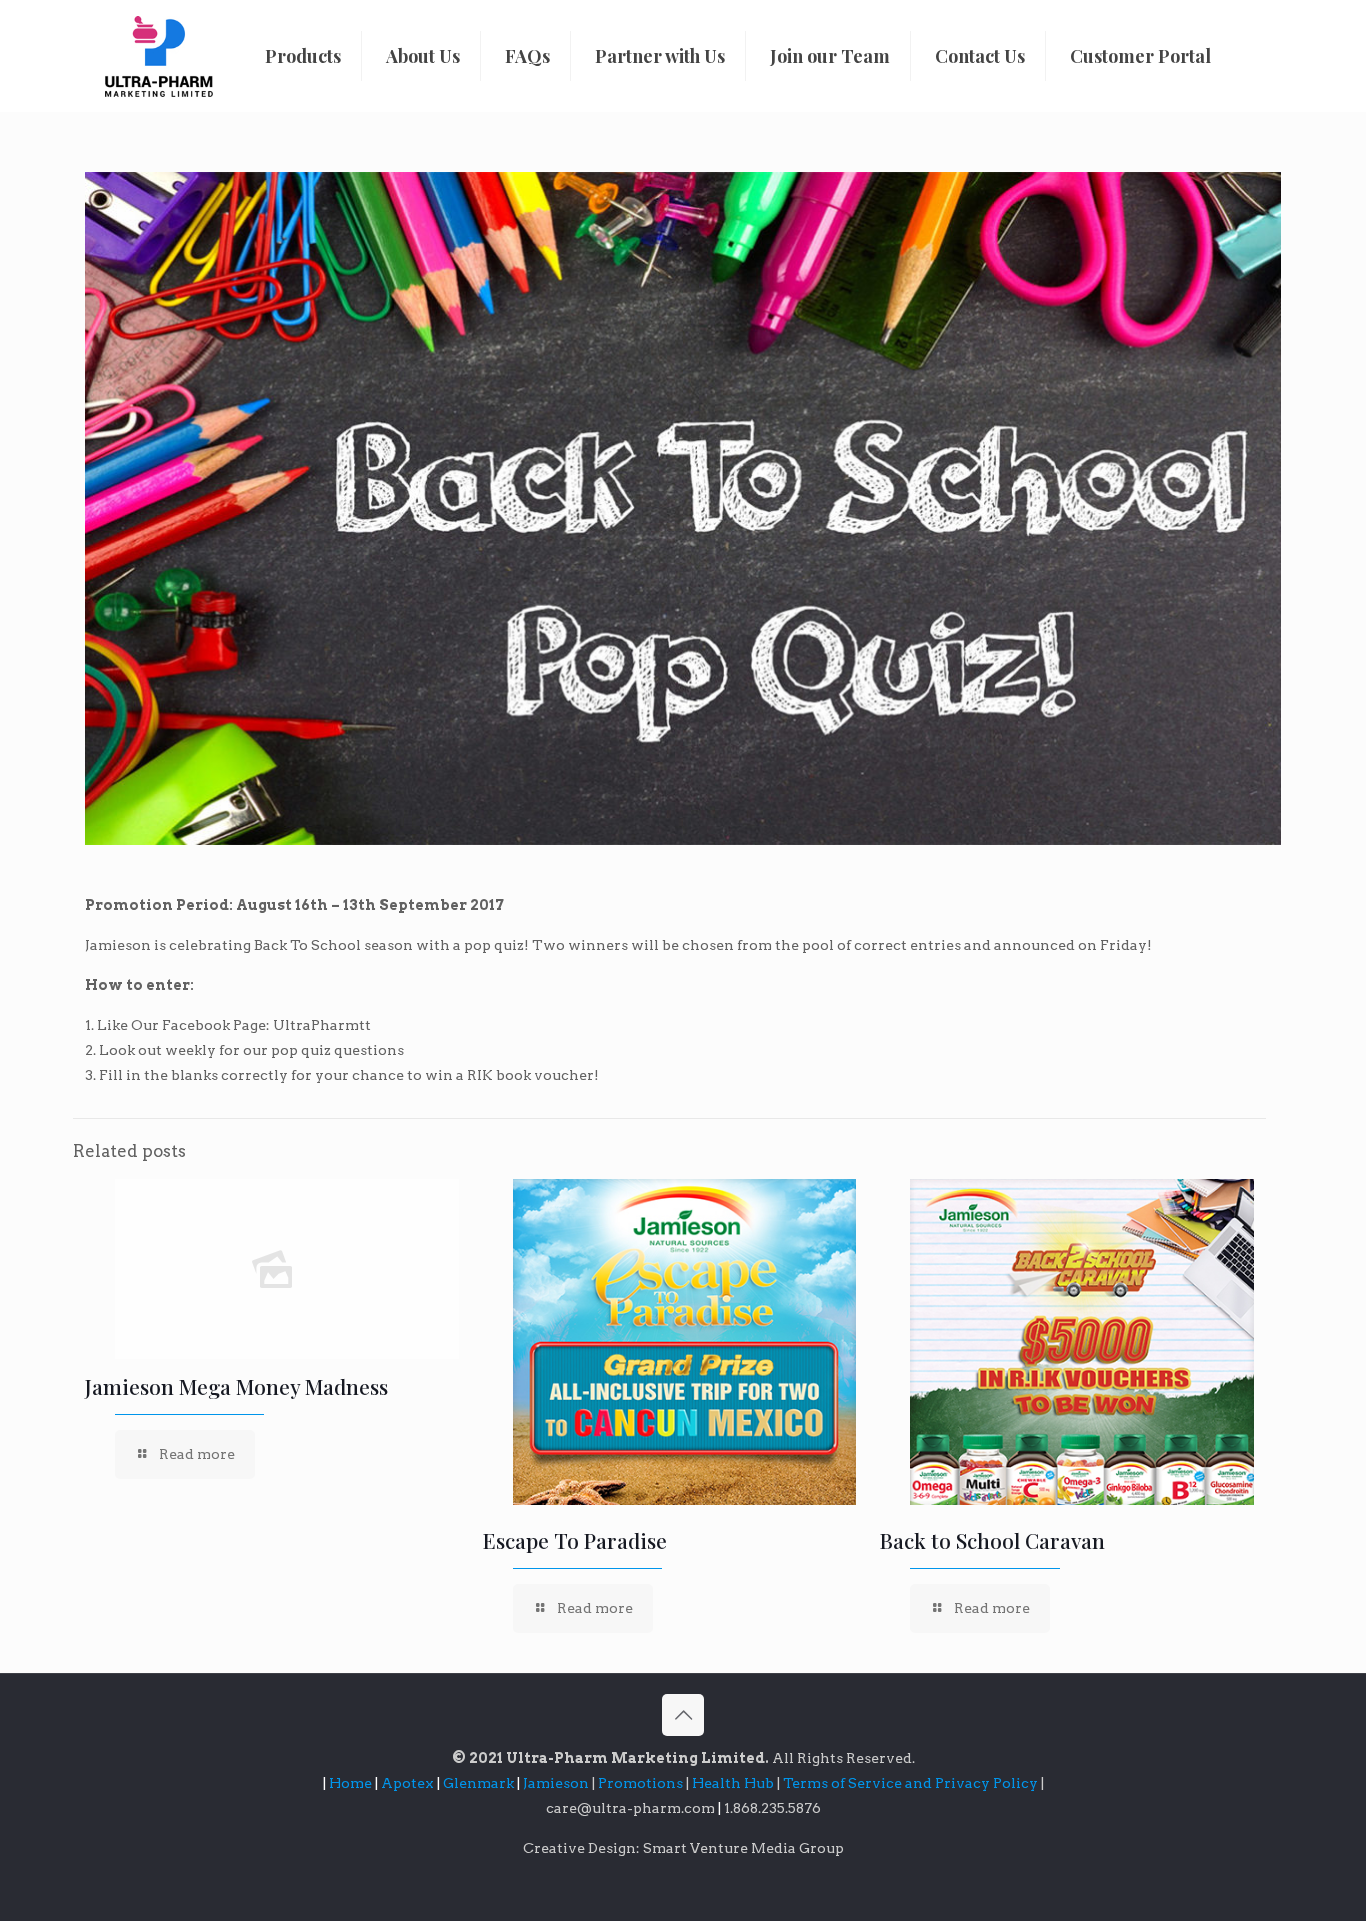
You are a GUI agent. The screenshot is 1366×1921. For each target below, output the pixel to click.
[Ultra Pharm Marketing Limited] (159, 55)
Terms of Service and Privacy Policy (912, 1783)
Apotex (410, 1783)
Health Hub (734, 1783)
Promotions (642, 1783)
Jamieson (557, 1783)
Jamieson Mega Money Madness (236, 1386)
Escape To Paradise (575, 1540)
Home (350, 1783)
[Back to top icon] (683, 1715)
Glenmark (480, 1783)
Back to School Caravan (992, 1540)
